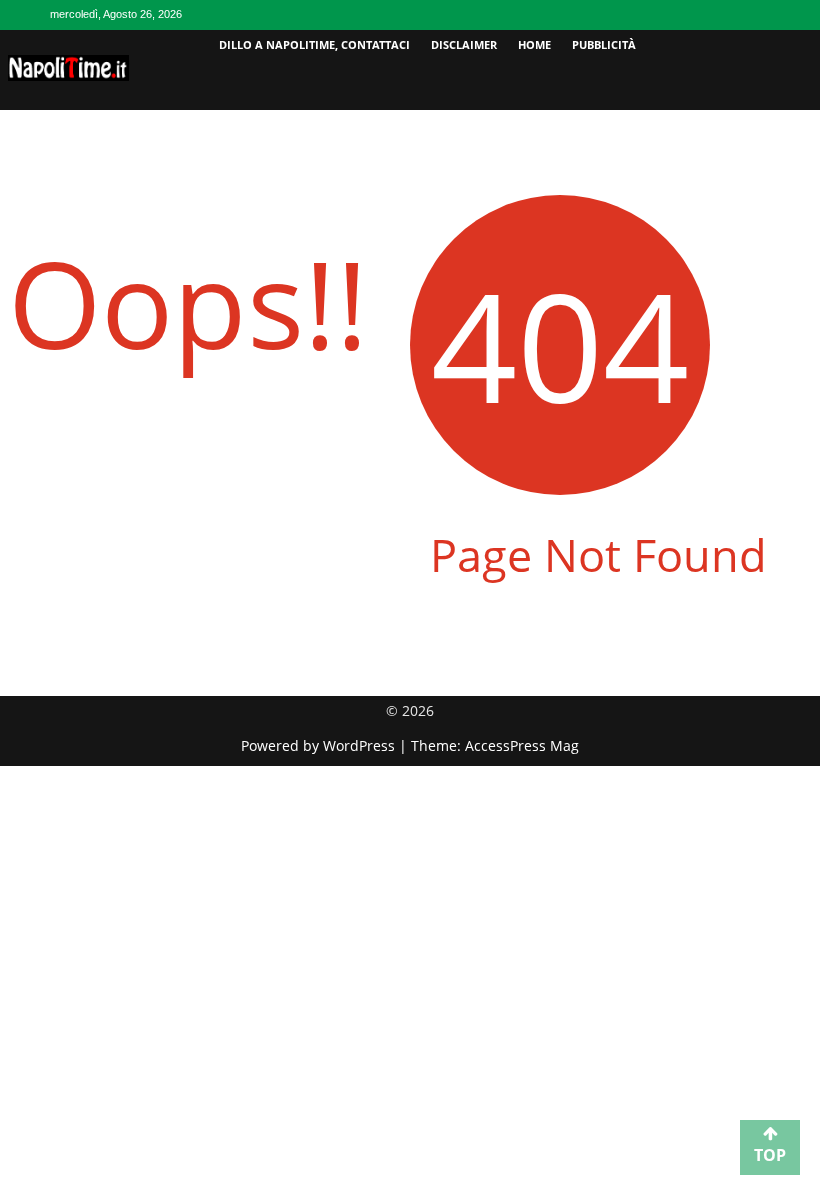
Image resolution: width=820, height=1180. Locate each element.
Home (534, 44)
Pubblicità (604, 44)
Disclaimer (464, 44)
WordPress (361, 745)
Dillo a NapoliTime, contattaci (314, 44)
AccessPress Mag (522, 745)
